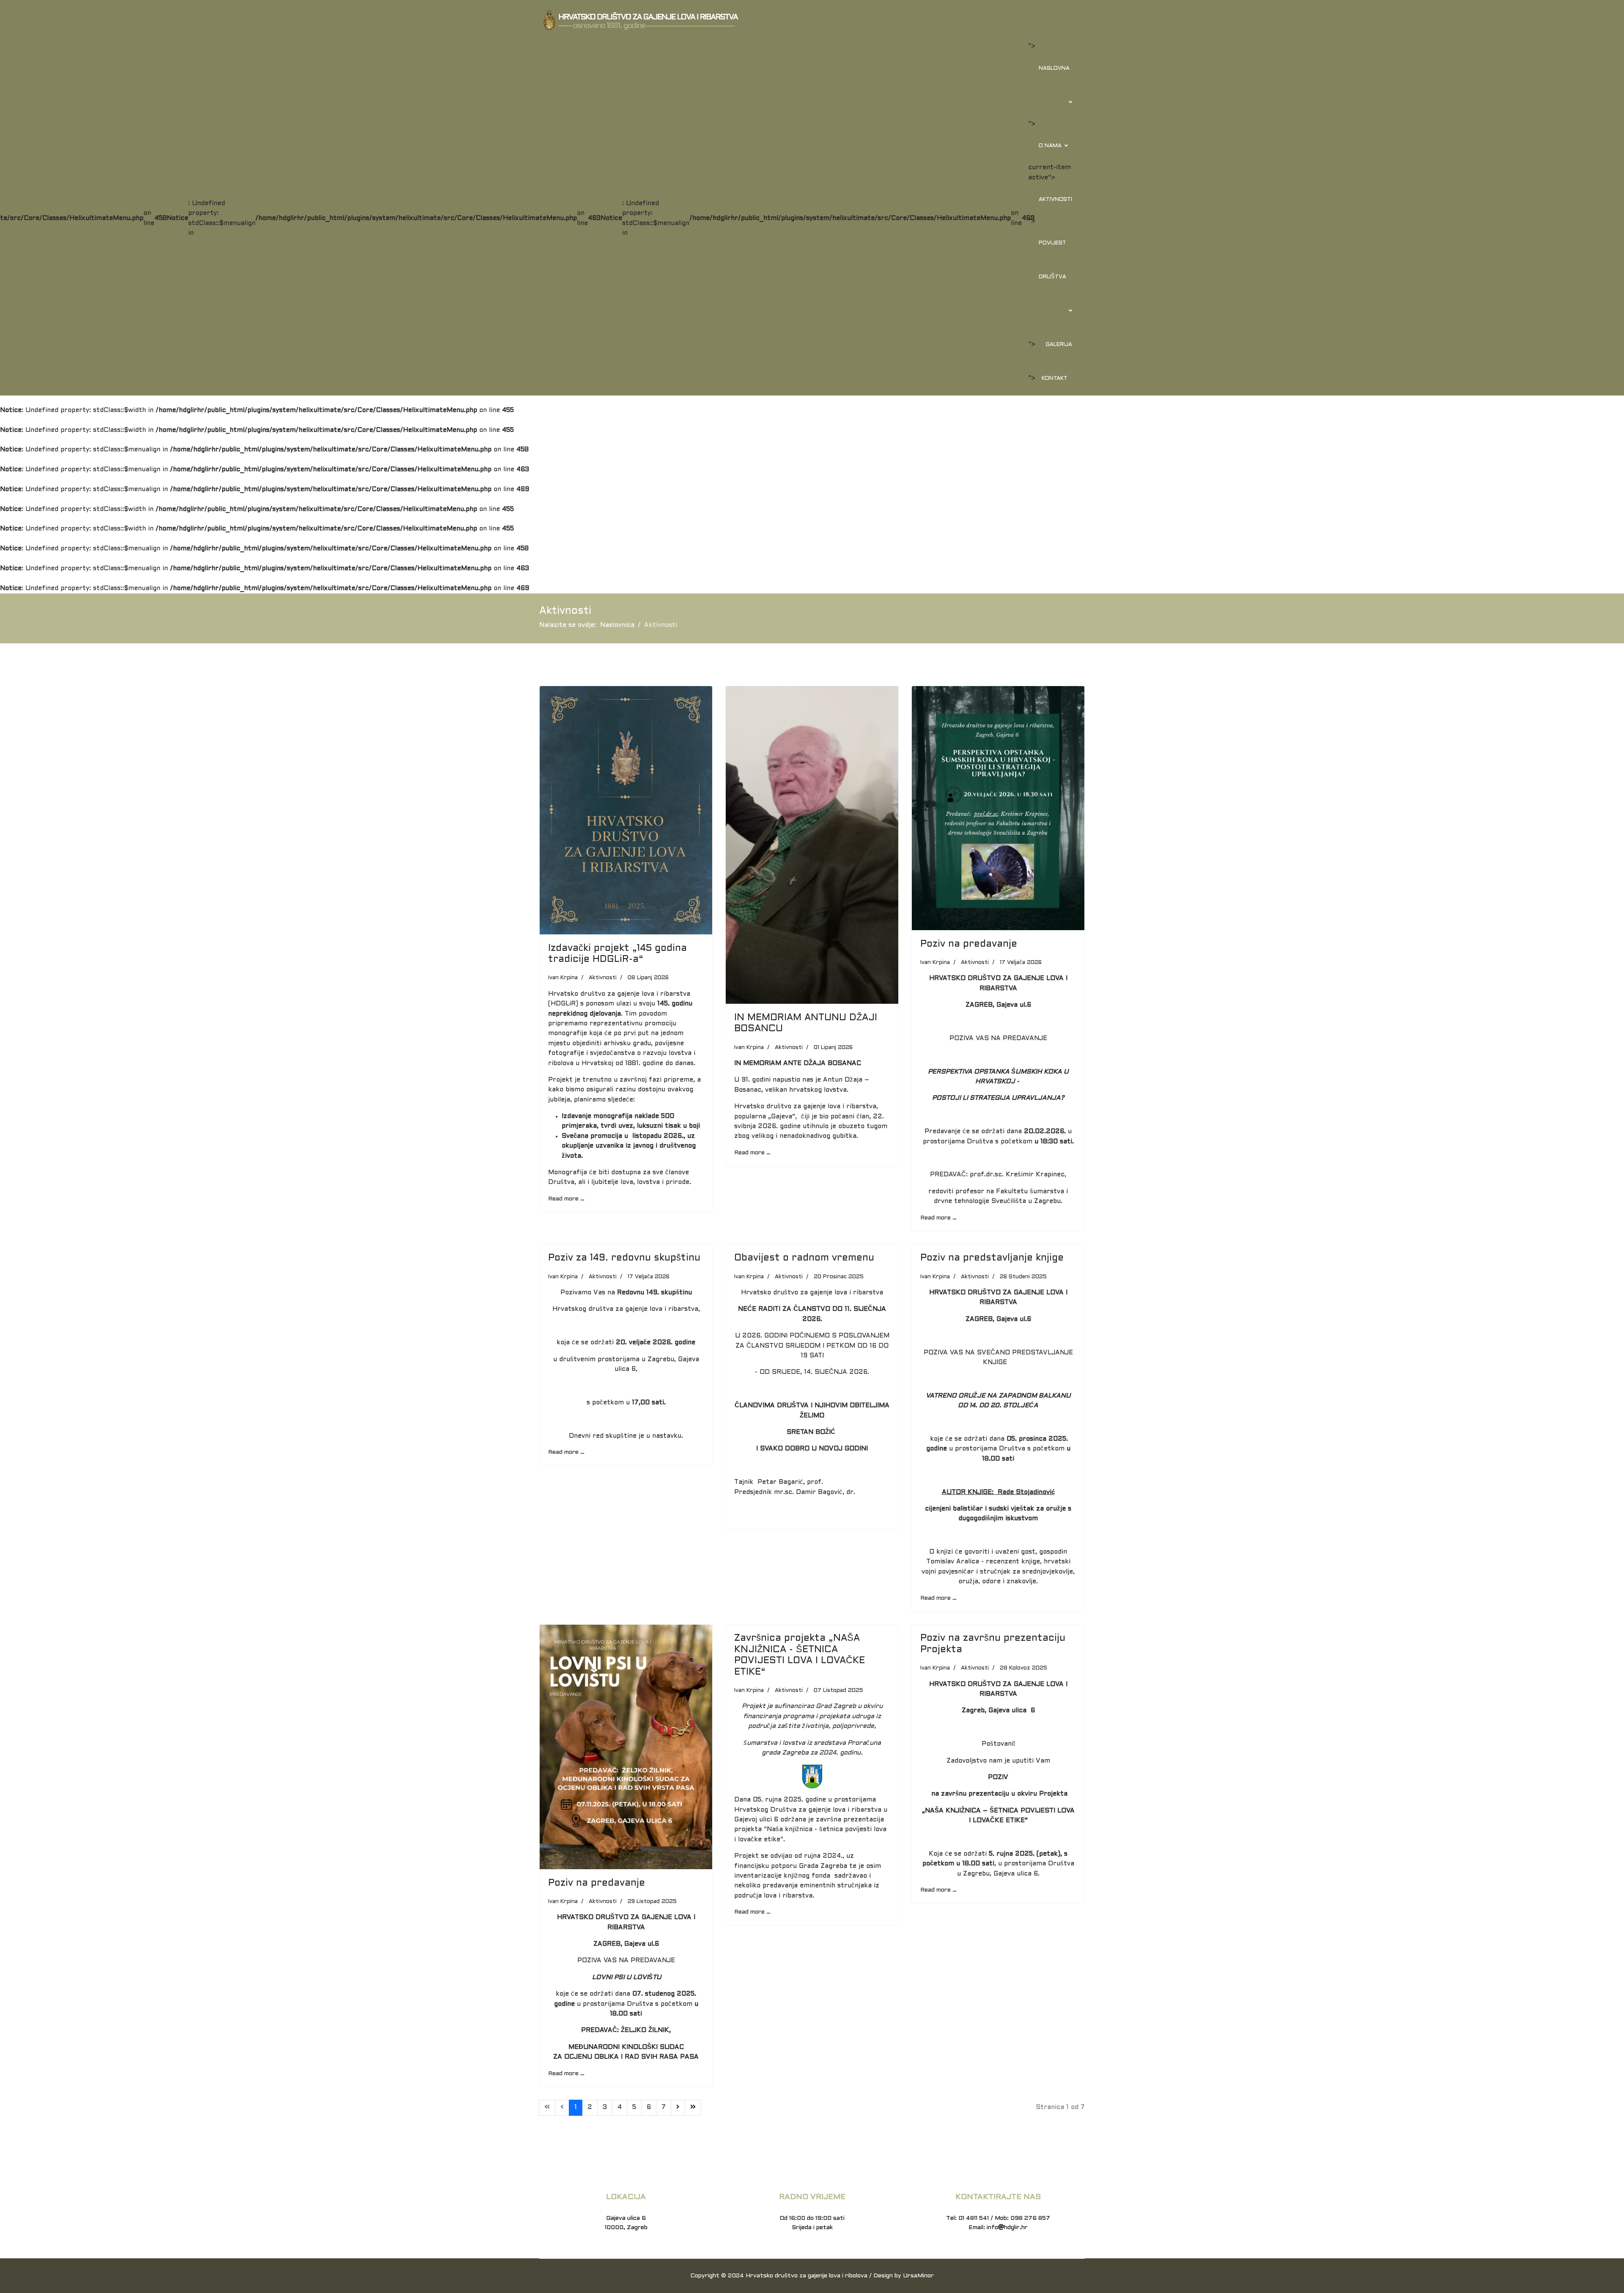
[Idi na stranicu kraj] (693, 2108)
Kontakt (1055, 379)
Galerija (1059, 345)
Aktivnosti (1055, 200)
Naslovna (1054, 69)
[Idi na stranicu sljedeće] (678, 2108)
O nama (1050, 146)
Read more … (566, 1199)
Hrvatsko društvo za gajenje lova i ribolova (807, 2276)
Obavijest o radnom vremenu (804, 1258)
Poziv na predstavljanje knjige (992, 1258)
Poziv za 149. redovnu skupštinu (624, 1258)
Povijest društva (1052, 260)
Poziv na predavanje (969, 944)
